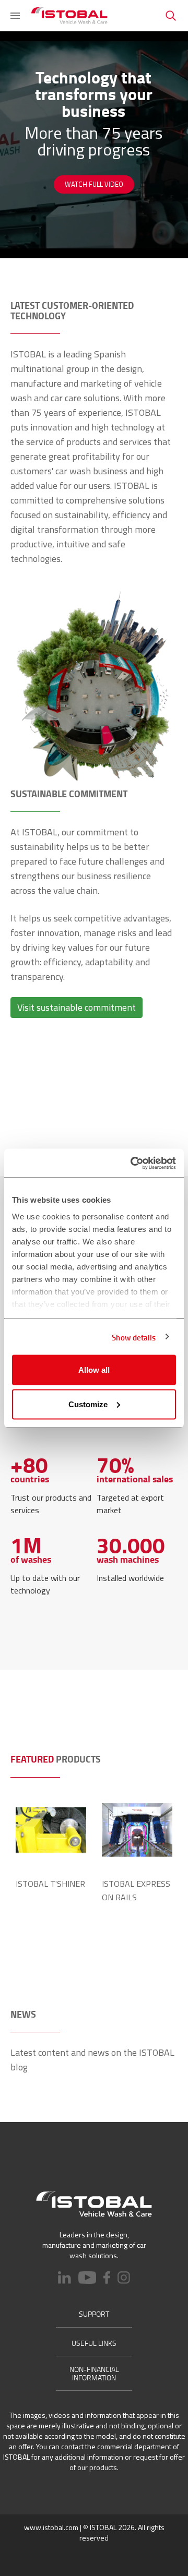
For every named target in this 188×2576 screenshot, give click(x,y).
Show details (134, 1337)
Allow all (94, 1370)
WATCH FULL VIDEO (94, 184)
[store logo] (69, 16)
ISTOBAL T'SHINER (50, 1884)
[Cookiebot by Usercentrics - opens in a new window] (133, 1163)
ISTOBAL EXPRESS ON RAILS (136, 1890)
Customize (88, 1404)
